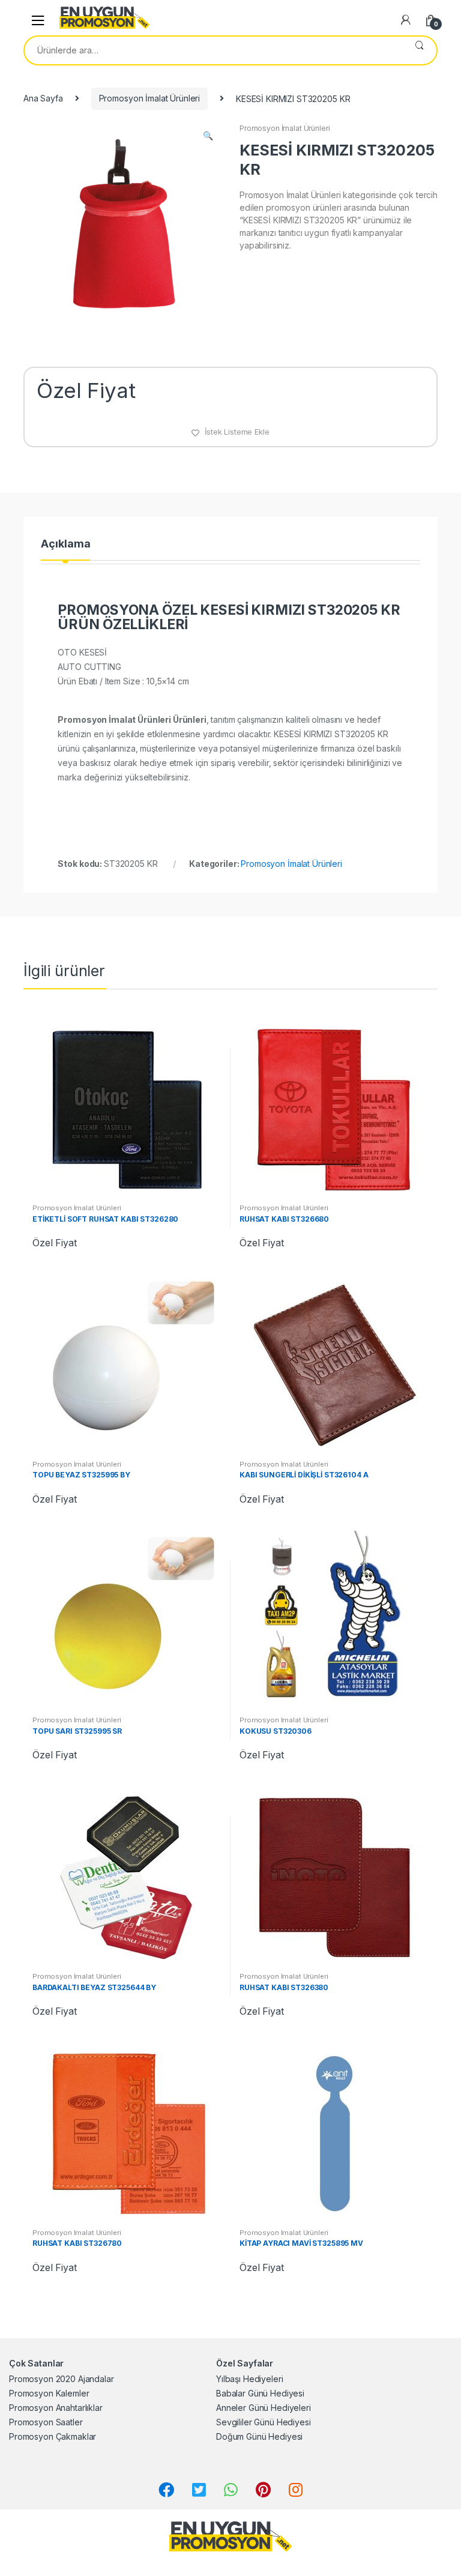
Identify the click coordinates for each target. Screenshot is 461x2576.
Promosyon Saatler (46, 2422)
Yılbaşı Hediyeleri (249, 2379)
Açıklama (65, 544)
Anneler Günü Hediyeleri (264, 2408)
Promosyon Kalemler (49, 2393)
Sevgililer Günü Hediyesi (264, 2422)
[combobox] (213, 50)
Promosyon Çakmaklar (53, 2436)
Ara (419, 50)
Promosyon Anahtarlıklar (56, 2408)
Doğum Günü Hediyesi (259, 2436)
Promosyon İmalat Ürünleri (150, 98)
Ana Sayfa (43, 98)
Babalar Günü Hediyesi (260, 2393)
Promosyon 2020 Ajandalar (62, 2379)
